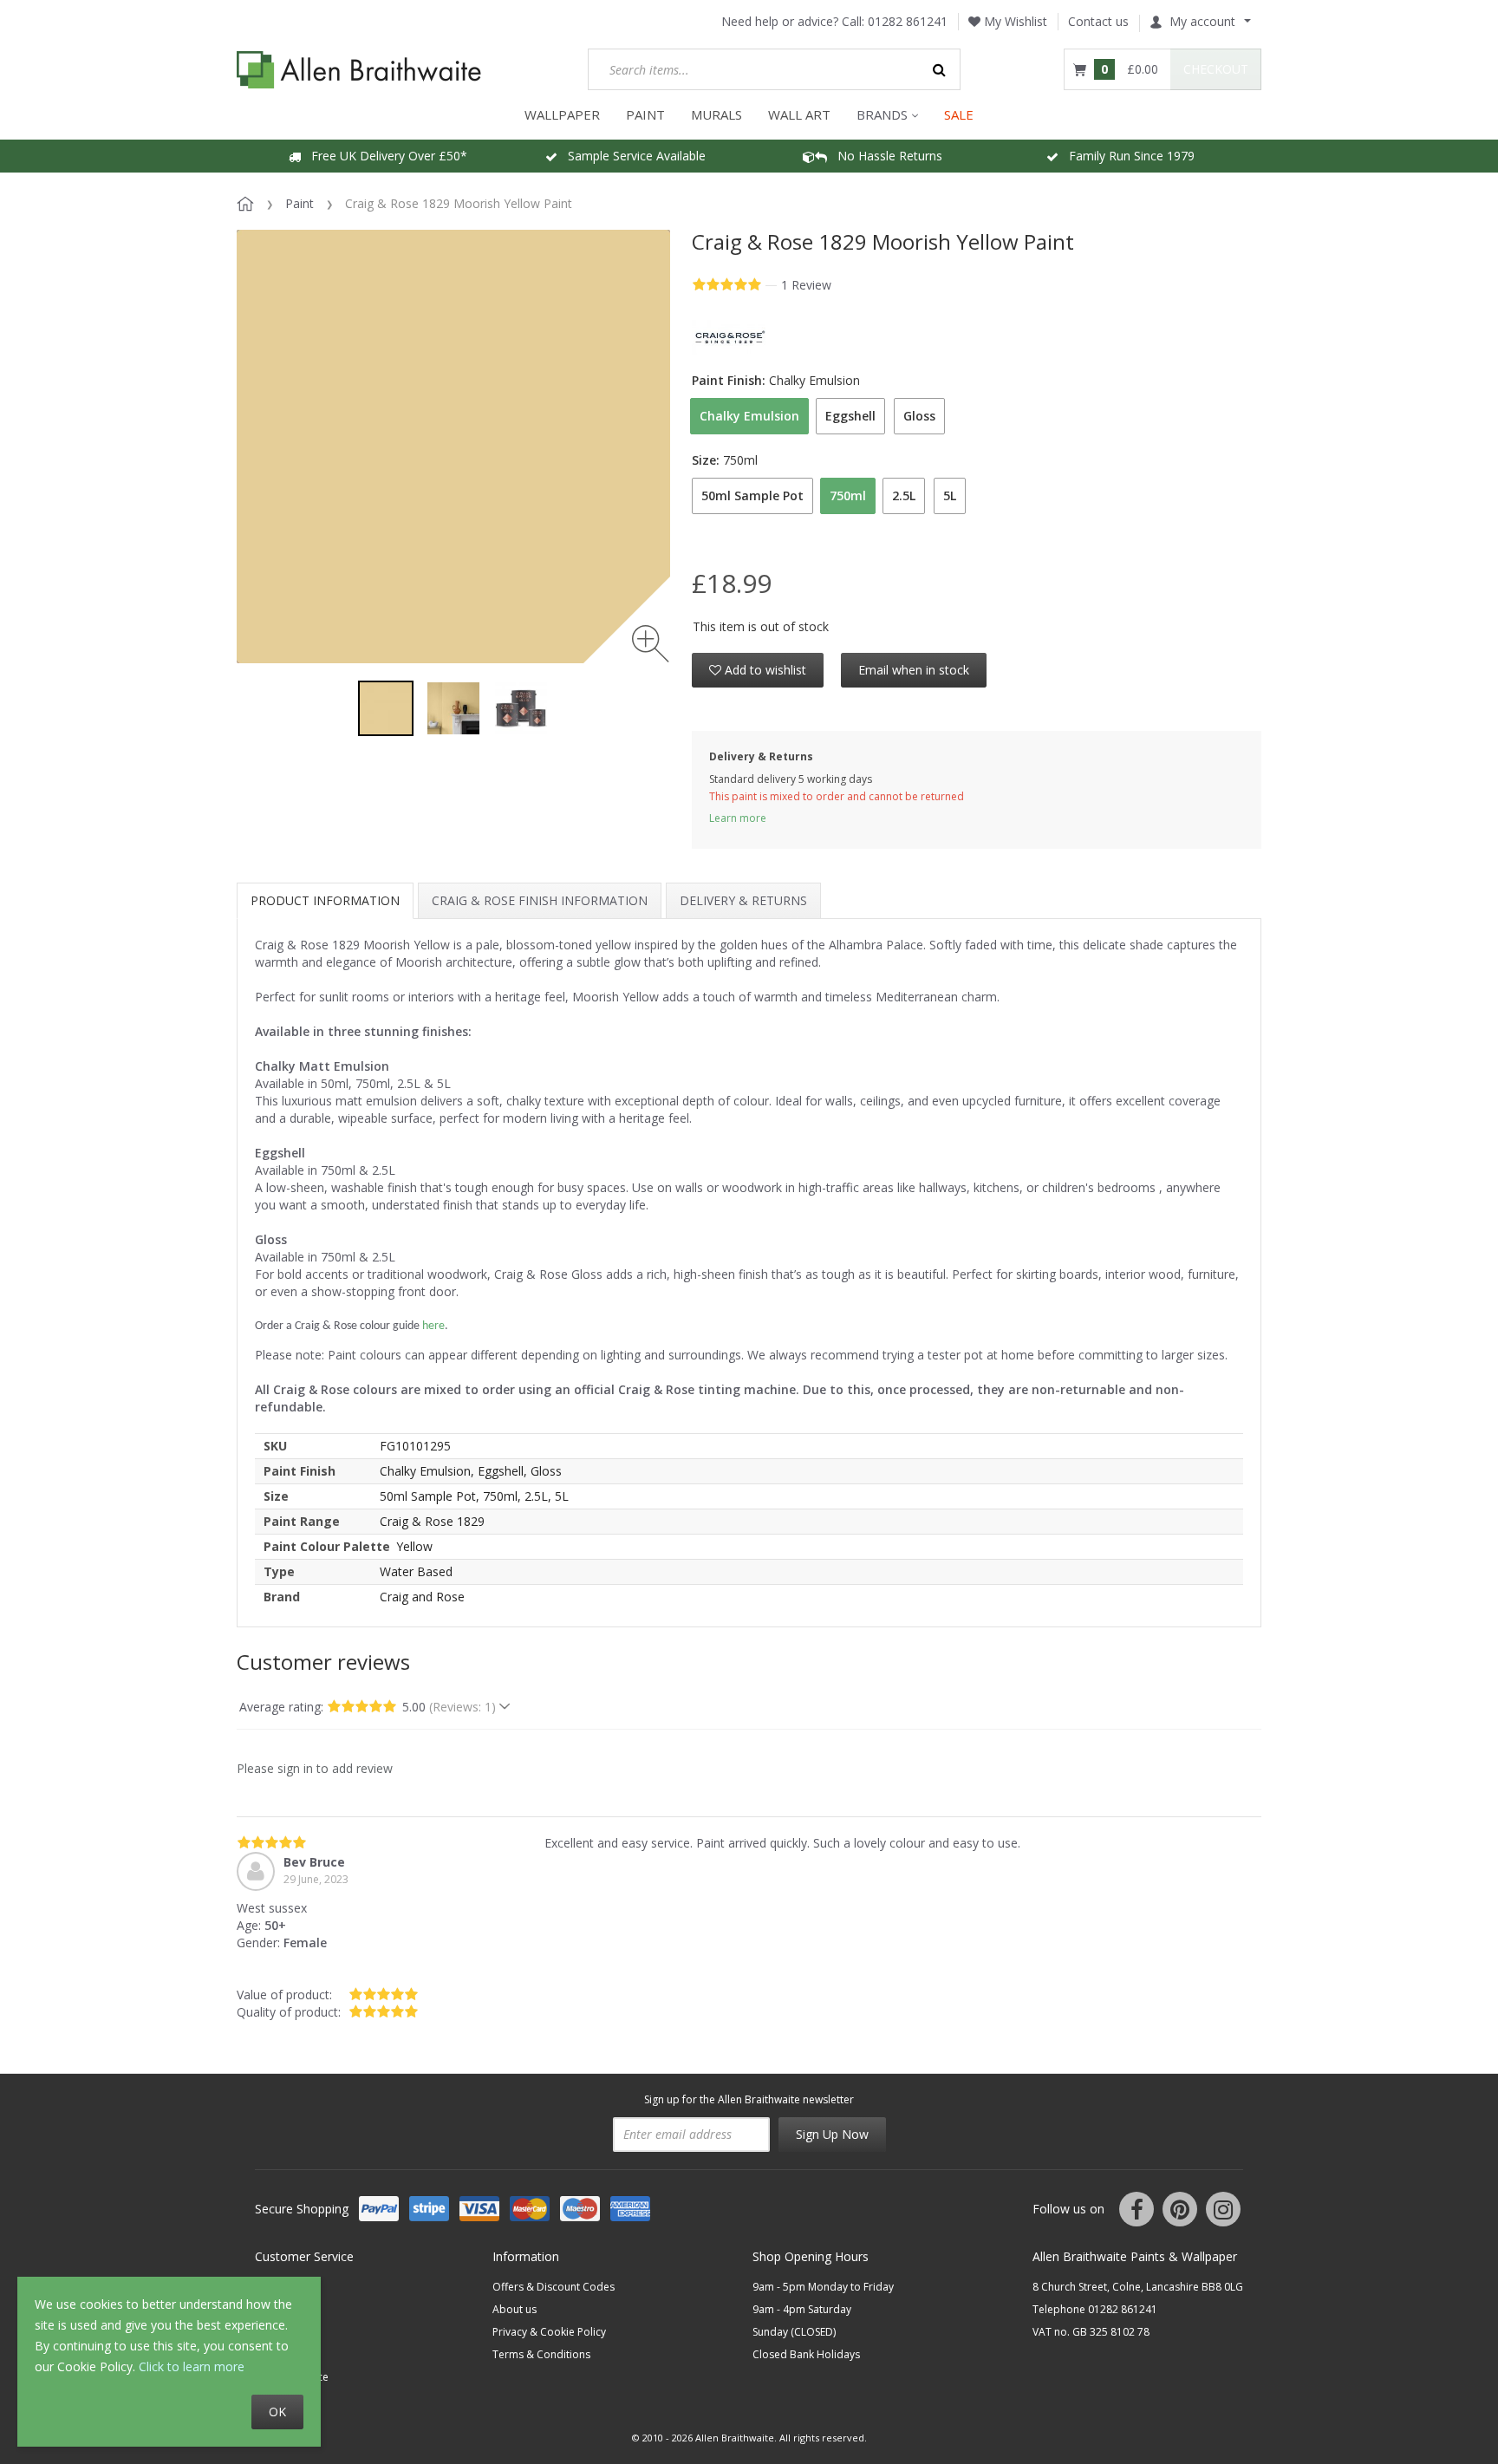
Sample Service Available (632, 156)
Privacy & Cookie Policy (549, 2332)
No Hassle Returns (885, 156)
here (433, 1326)
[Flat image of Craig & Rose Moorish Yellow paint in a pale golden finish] (386, 708)
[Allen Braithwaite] (359, 70)
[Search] (940, 69)
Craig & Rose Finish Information (540, 900)
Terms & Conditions (541, 2354)
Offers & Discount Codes (554, 2287)
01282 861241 (908, 21)
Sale (959, 114)
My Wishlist (1014, 21)
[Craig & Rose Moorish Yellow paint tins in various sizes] (521, 708)
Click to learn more (192, 2366)
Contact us (1098, 21)
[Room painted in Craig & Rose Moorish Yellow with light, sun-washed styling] (453, 708)
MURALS (716, 114)
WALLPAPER (562, 114)
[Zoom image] (651, 644)
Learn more (738, 818)
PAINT (645, 114)
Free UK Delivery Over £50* (384, 156)
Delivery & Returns (743, 900)
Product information (325, 900)
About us (515, 2309)
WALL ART (799, 114)
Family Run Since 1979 (1127, 156)
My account (1202, 21)
